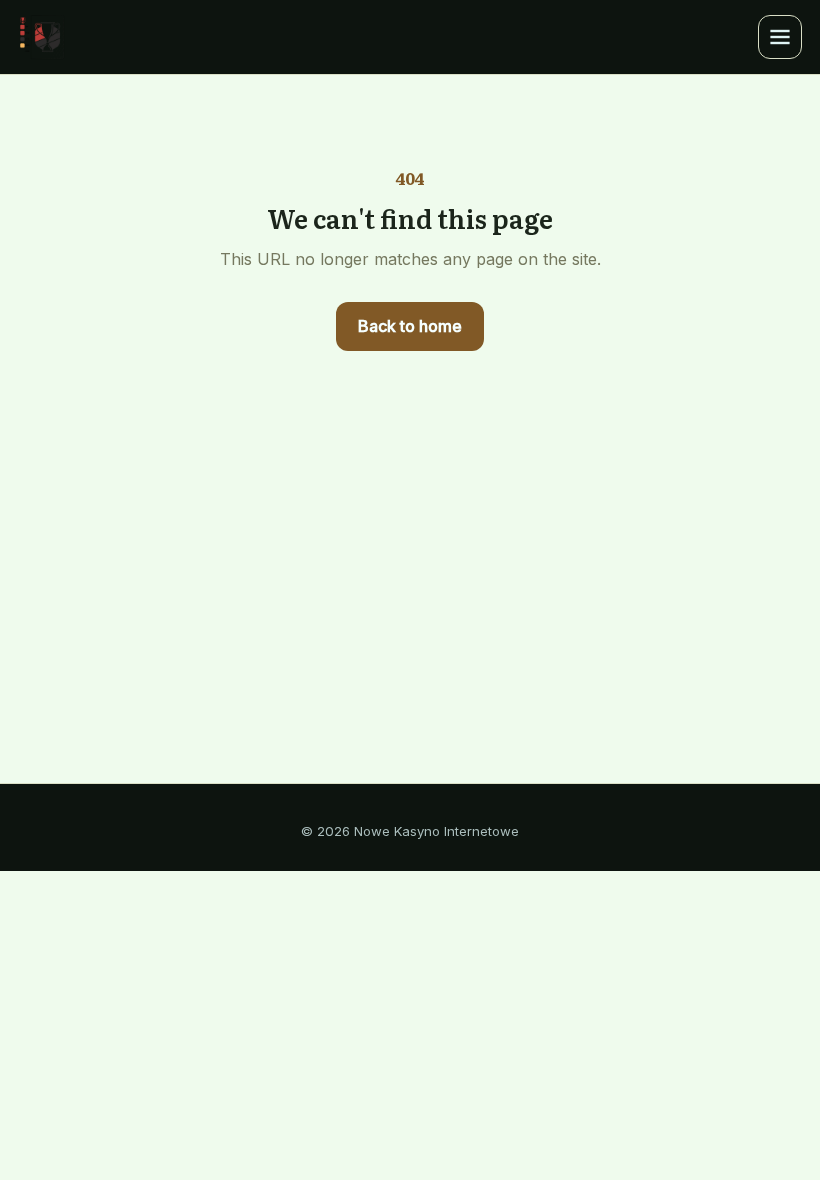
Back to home (410, 326)
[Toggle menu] (780, 37)
